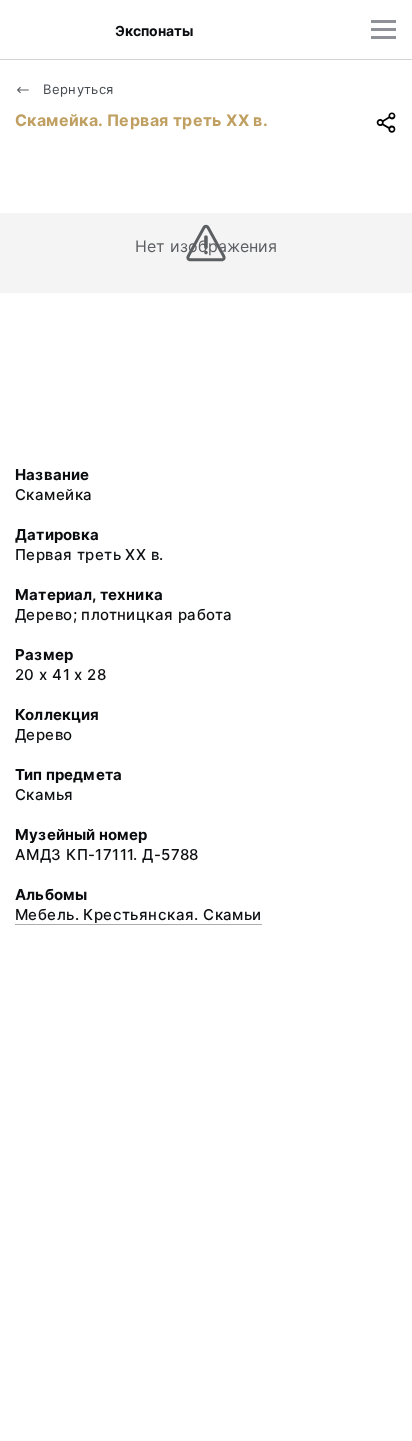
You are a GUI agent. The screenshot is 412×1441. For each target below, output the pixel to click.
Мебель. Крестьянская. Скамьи (138, 914)
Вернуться (76, 89)
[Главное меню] (383, 29)
